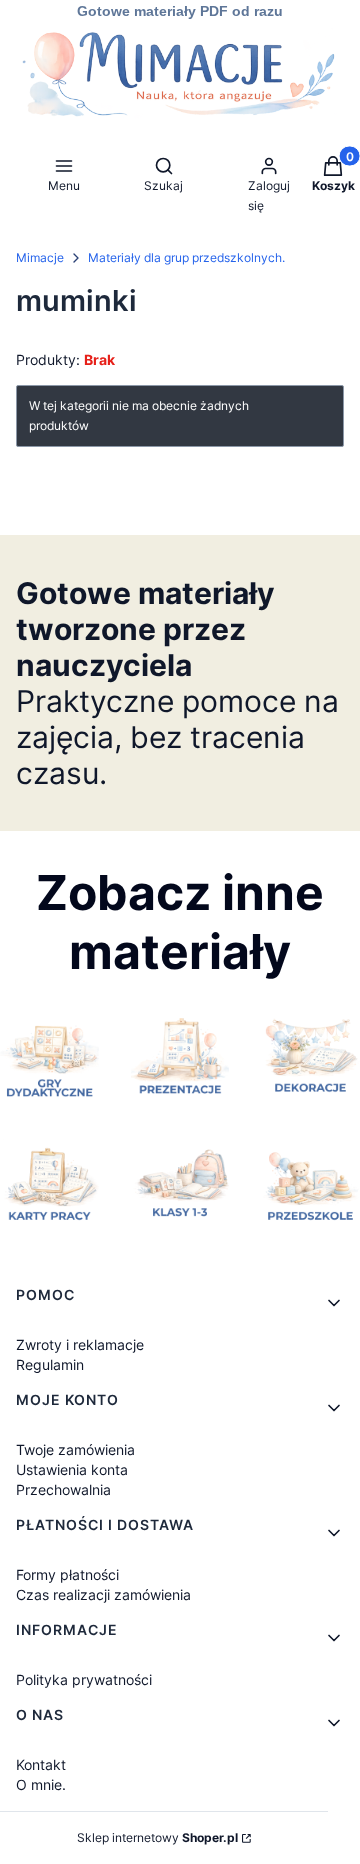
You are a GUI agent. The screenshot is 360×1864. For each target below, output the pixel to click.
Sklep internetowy (157, 1837)
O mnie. (41, 1784)
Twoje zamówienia (75, 1449)
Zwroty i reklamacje (80, 1344)
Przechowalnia (63, 1489)
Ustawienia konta (72, 1469)
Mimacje (40, 257)
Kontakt (41, 1764)
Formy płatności (67, 1574)
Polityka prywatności (84, 1679)
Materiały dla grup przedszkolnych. (186, 257)
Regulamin (50, 1364)
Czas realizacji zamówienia (103, 1594)
